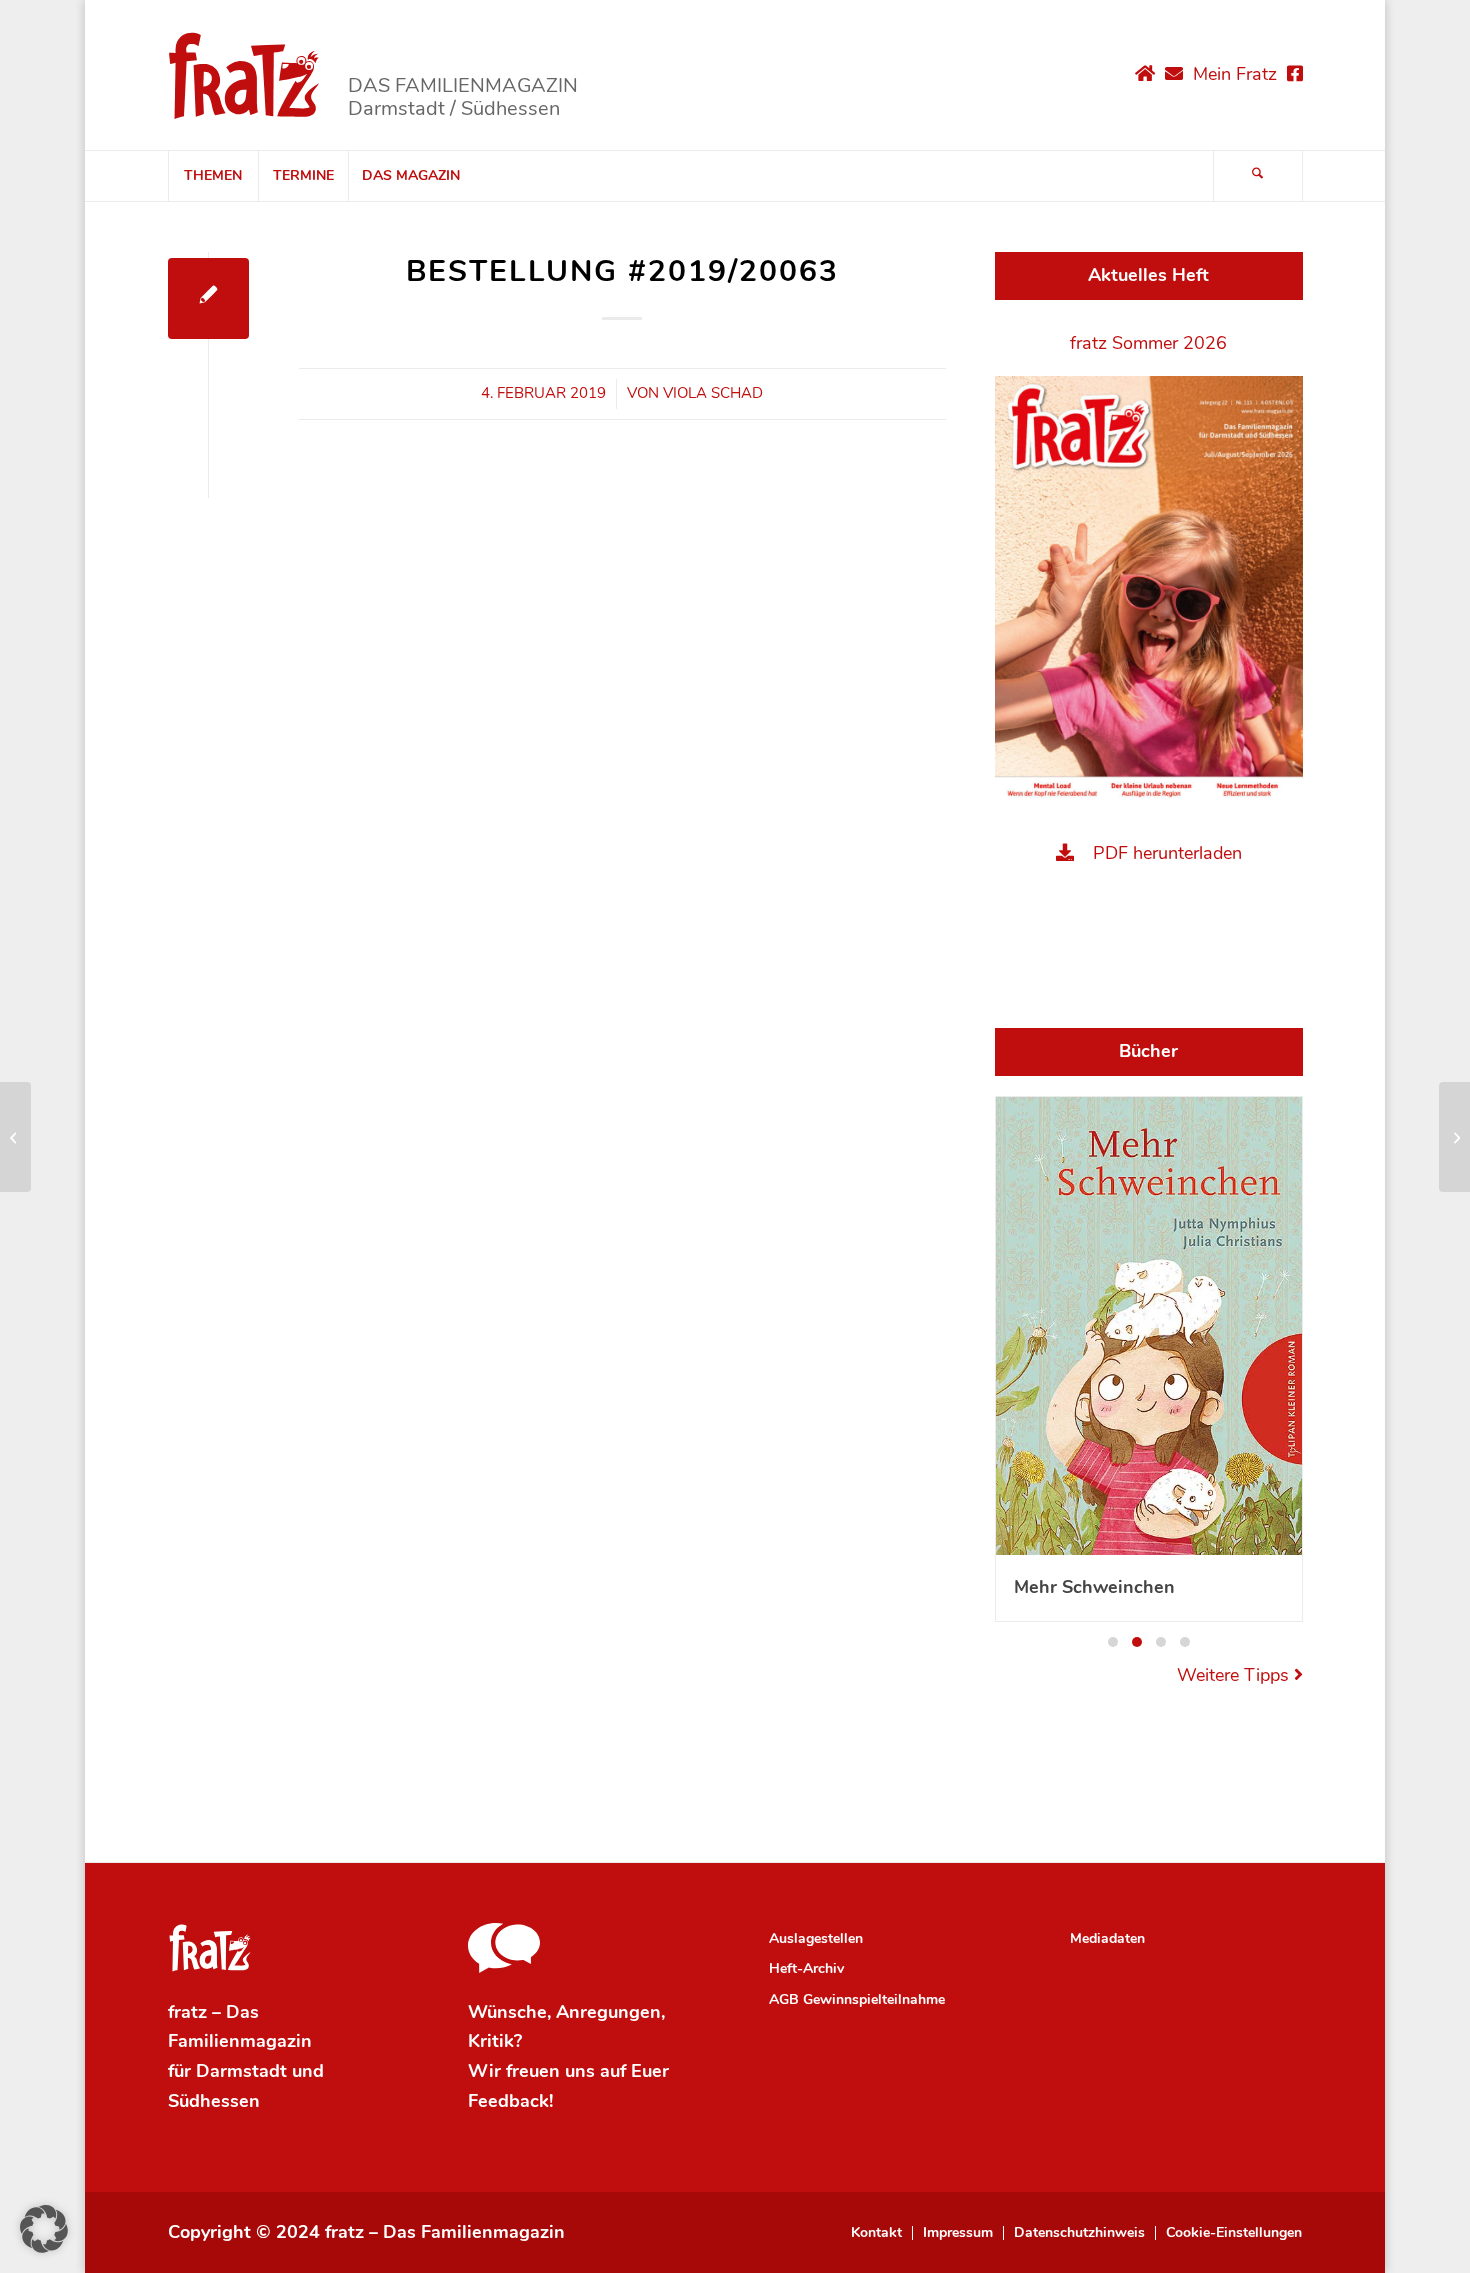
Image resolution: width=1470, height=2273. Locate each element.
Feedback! (510, 2101)
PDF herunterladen (1167, 853)
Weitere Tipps (1235, 1675)
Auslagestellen (816, 1938)
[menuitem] (213, 176)
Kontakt (876, 2233)
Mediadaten (1107, 1938)
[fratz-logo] (244, 75)
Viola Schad (713, 393)
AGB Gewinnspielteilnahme (857, 1999)
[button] (1113, 1642)
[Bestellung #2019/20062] (15, 1137)
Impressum (958, 2233)
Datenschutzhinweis (1079, 2233)
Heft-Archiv (806, 1968)
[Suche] (1258, 176)
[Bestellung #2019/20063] (208, 298)
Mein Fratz (1235, 74)
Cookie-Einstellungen (1234, 2233)
